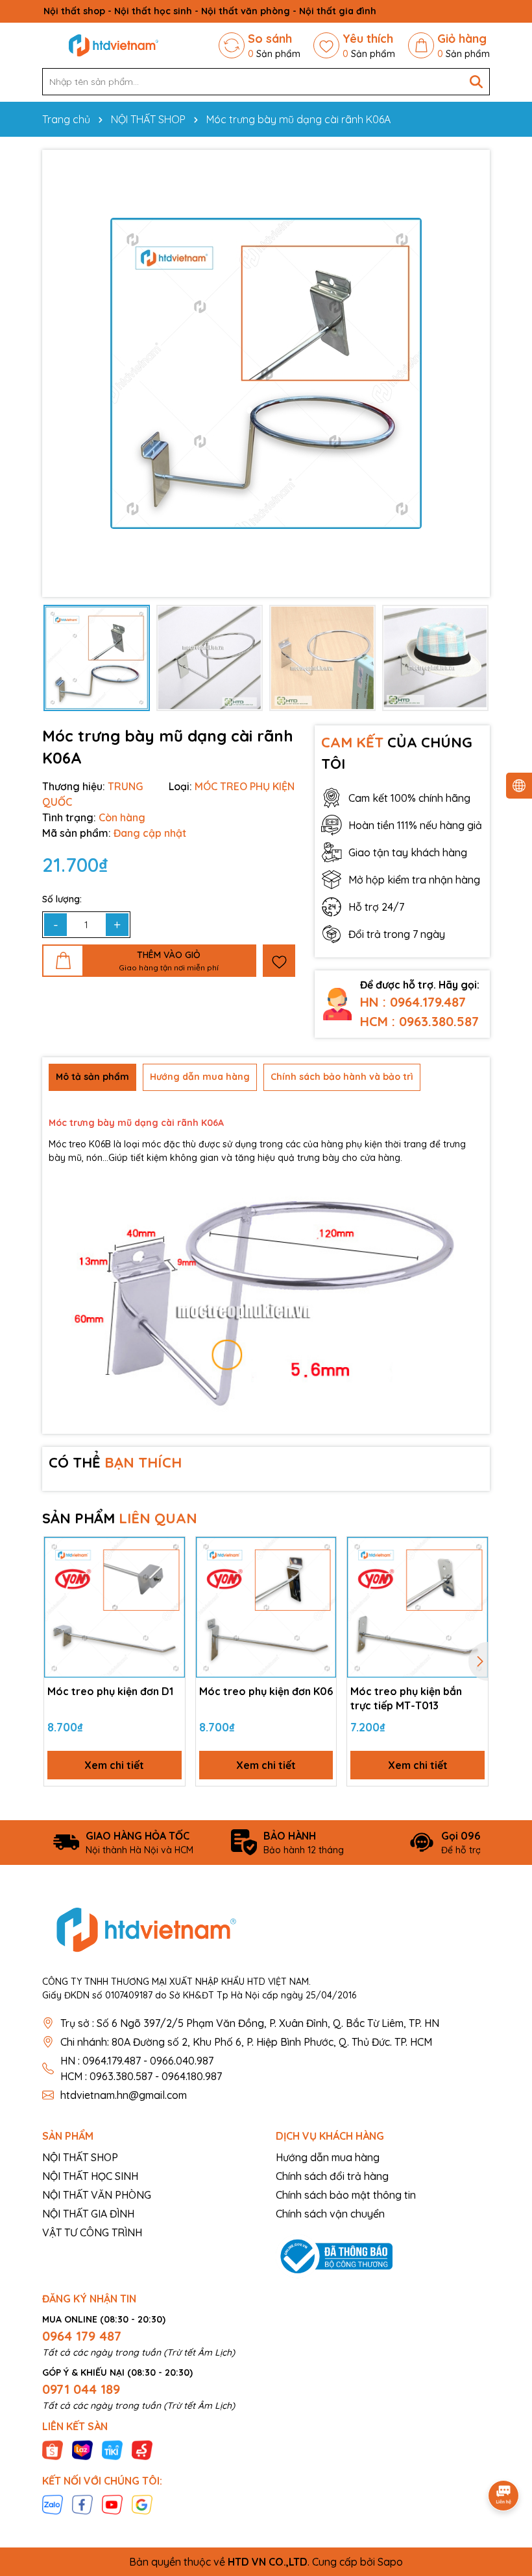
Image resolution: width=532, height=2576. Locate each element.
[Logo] (114, 45)
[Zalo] (53, 2504)
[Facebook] (82, 2504)
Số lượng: (62, 899)
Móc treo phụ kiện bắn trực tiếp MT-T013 (406, 1698)
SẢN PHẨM (120, 1518)
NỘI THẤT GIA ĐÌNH (88, 2214)
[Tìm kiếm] (476, 82)
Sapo (390, 2562)
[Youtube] (112, 2504)
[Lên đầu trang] (504, 2459)
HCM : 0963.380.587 (419, 1021)
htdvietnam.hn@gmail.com (124, 2095)
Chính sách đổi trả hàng (332, 2176)
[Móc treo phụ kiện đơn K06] (266, 1607)
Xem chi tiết (114, 1765)
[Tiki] (112, 2450)
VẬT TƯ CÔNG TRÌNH (92, 2232)
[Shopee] (53, 2450)
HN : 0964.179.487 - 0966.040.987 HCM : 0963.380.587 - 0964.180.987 (141, 2068)
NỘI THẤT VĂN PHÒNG (97, 2195)
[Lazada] (82, 2450)
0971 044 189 (81, 2389)
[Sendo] (142, 2450)
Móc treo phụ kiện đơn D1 (110, 1691)
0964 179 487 (82, 2336)
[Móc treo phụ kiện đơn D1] (115, 1607)
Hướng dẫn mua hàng (328, 2157)
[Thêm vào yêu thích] (279, 961)
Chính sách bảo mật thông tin (346, 2195)
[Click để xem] (266, 373)
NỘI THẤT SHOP (80, 2157)
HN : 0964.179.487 (413, 1002)
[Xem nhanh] (171, 1597)
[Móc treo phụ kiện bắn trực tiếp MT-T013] (417, 1607)
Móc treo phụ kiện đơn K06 (266, 1691)
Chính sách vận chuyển (330, 2214)
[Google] (142, 2504)
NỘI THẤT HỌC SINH (90, 2176)
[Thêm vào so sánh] (171, 1574)
